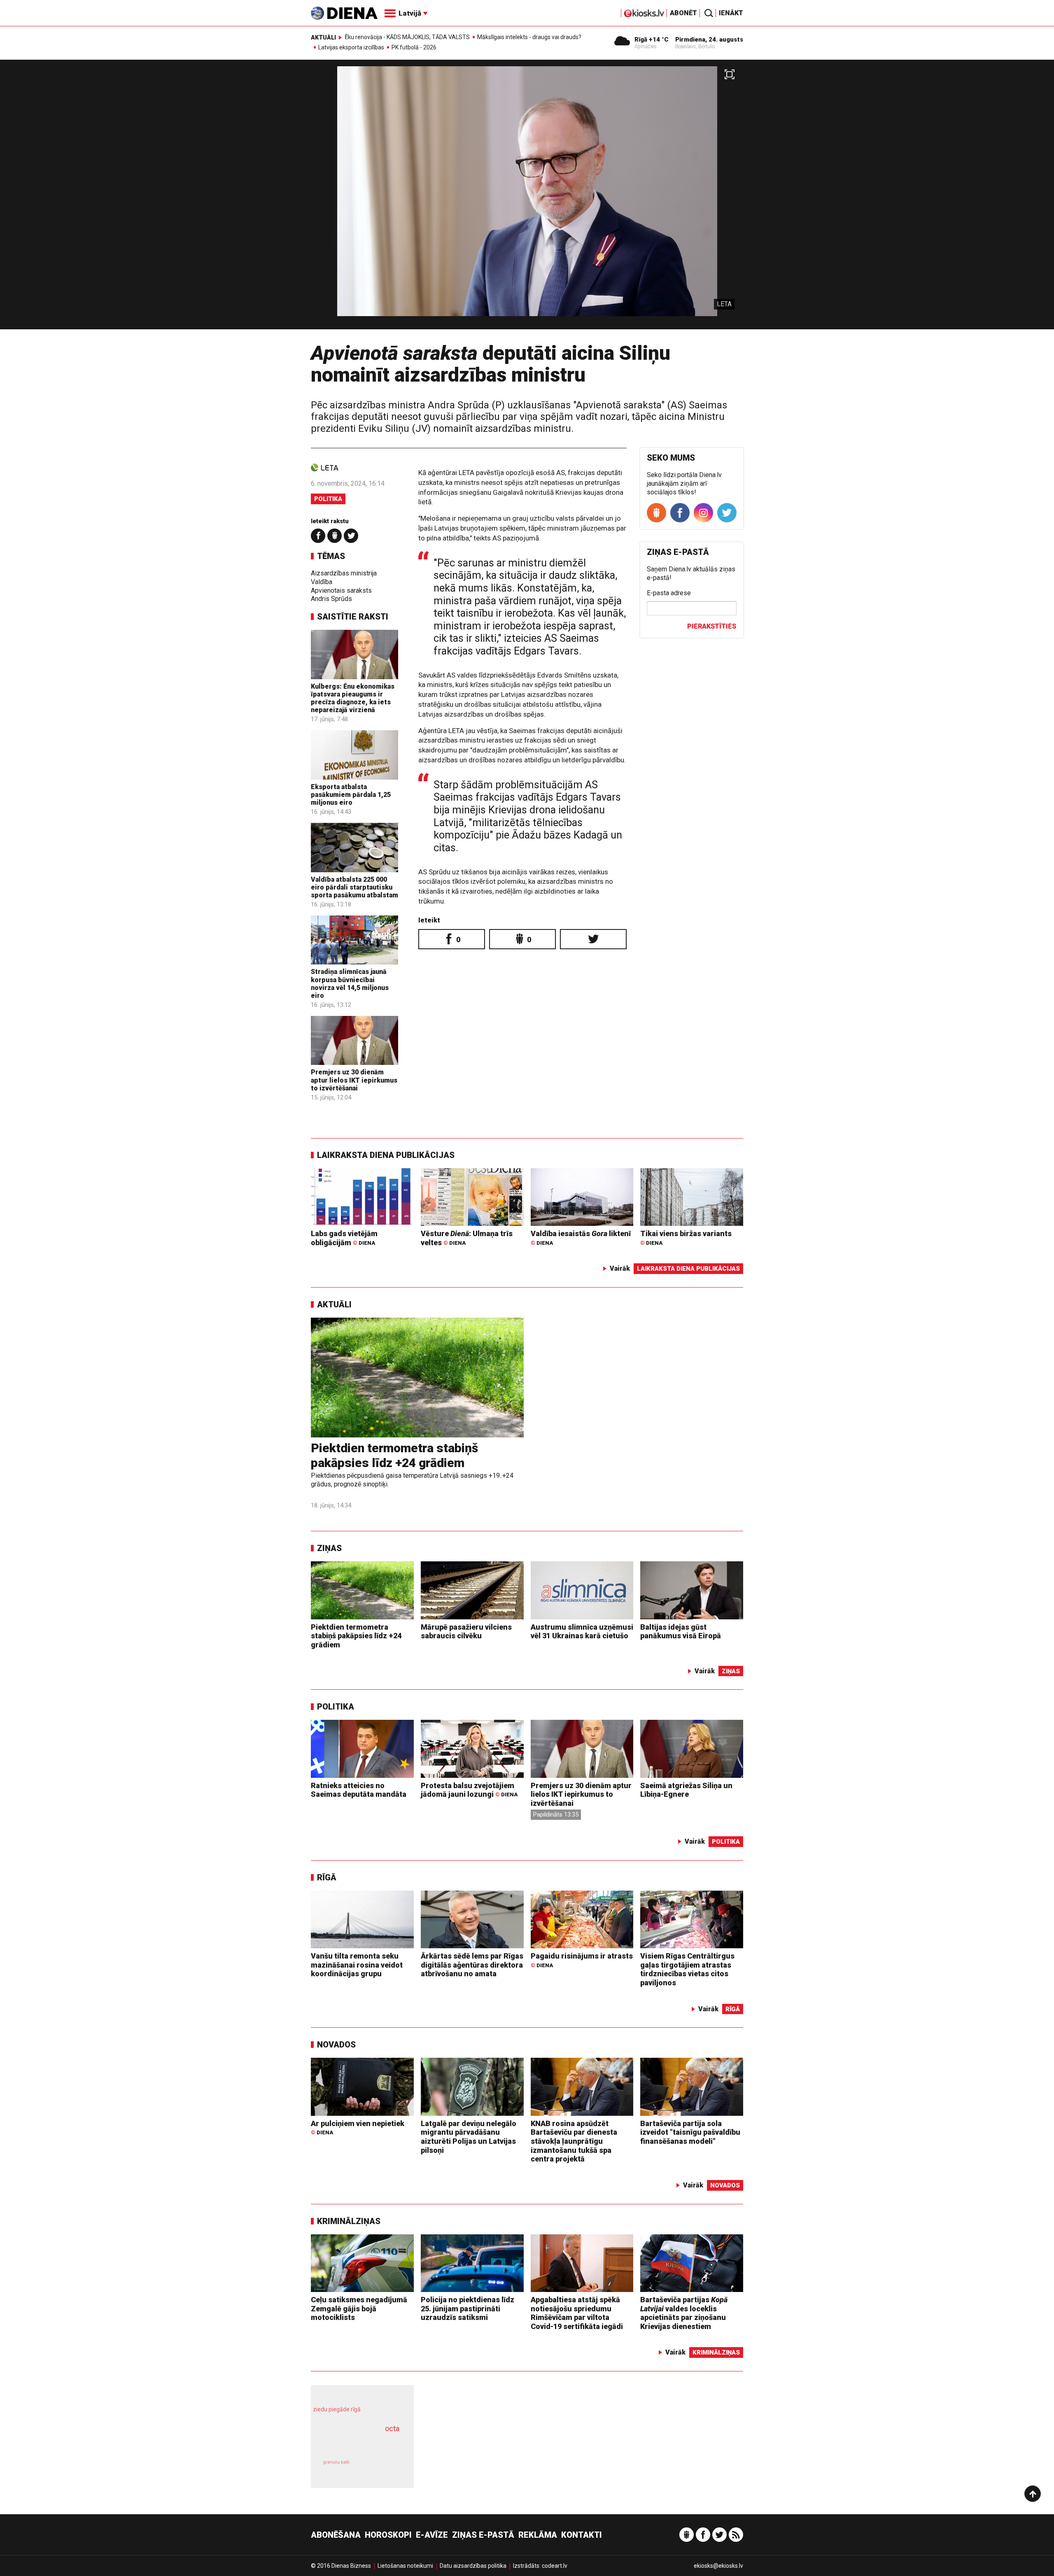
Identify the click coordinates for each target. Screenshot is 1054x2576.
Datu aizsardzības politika (473, 2566)
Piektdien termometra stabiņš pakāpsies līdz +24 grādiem (394, 1455)
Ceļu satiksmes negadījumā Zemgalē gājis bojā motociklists (359, 2308)
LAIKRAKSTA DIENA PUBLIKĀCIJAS (386, 1155)
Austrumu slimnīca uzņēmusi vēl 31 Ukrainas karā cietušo (582, 1632)
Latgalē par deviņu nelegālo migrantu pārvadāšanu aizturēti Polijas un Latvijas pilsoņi (469, 2137)
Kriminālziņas (349, 2221)
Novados (336, 2045)
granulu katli (336, 2462)
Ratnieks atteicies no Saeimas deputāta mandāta (359, 1790)
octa (392, 2428)
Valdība (322, 582)
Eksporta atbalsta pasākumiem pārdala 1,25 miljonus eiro (351, 795)
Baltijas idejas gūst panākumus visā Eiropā (681, 1632)
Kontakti (582, 2535)
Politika (328, 499)
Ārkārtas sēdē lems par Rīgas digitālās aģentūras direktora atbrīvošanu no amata (472, 1965)
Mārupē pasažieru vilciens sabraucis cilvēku (466, 1632)
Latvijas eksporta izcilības (351, 47)
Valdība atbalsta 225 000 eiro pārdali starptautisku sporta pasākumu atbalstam (354, 887)
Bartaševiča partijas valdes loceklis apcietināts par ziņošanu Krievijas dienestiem (684, 2313)
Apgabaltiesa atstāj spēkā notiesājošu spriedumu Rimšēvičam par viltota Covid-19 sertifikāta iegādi (577, 2313)
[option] (527, 198)
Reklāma (538, 2535)
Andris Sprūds (331, 599)
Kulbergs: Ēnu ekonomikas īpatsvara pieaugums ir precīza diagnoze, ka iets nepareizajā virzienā (353, 698)
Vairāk (620, 1268)
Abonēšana (336, 2535)
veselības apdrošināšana (355, 2443)
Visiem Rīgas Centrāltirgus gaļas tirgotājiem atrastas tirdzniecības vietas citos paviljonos (687, 1969)
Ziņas (329, 1548)
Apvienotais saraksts (341, 590)
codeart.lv (555, 2566)
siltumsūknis (382, 2468)
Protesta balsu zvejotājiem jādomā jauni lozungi (469, 1790)
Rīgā (327, 1877)
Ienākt (731, 13)
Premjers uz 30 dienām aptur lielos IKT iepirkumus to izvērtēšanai (354, 1080)
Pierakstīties (712, 626)
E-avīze (432, 2535)
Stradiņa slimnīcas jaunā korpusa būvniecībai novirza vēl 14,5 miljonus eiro (350, 984)
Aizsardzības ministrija (344, 573)
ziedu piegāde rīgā (337, 2409)
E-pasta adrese (669, 593)
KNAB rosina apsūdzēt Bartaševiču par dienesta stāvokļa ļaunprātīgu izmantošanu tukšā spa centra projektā (574, 2141)
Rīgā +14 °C (652, 40)
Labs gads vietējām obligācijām (344, 1238)
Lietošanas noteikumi (405, 2566)
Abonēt (683, 13)
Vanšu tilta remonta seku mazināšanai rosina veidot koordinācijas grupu (357, 1965)
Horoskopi (388, 2535)
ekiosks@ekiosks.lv (718, 2566)
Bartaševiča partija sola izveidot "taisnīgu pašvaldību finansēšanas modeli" (690, 2132)
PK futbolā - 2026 (414, 47)
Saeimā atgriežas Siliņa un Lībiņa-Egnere (686, 1790)
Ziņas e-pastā (483, 2535)
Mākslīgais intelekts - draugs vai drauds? (529, 37)
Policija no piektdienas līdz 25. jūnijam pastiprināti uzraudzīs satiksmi (468, 2308)
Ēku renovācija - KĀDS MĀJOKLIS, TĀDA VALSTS (407, 37)
